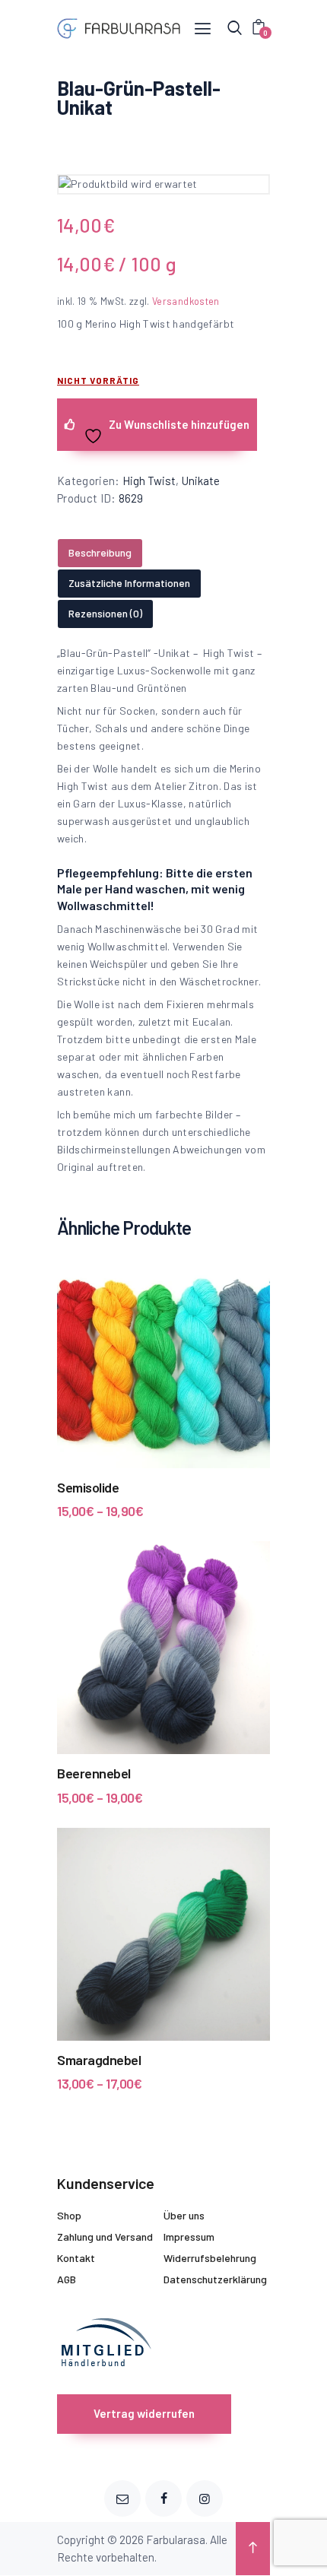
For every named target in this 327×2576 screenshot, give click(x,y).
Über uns (184, 2215)
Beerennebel (94, 1773)
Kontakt (76, 2258)
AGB (67, 2279)
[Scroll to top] (253, 2549)
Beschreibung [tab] (100, 552)
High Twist (149, 481)
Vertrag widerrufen (144, 2413)
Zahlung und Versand (105, 2237)
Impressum (189, 2237)
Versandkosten (186, 301)
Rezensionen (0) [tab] (105, 613)
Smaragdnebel (99, 2060)
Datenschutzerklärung (215, 2279)
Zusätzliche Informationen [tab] (129, 583)
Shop (69, 2215)
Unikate (201, 481)
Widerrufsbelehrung (210, 2258)
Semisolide (88, 1487)
